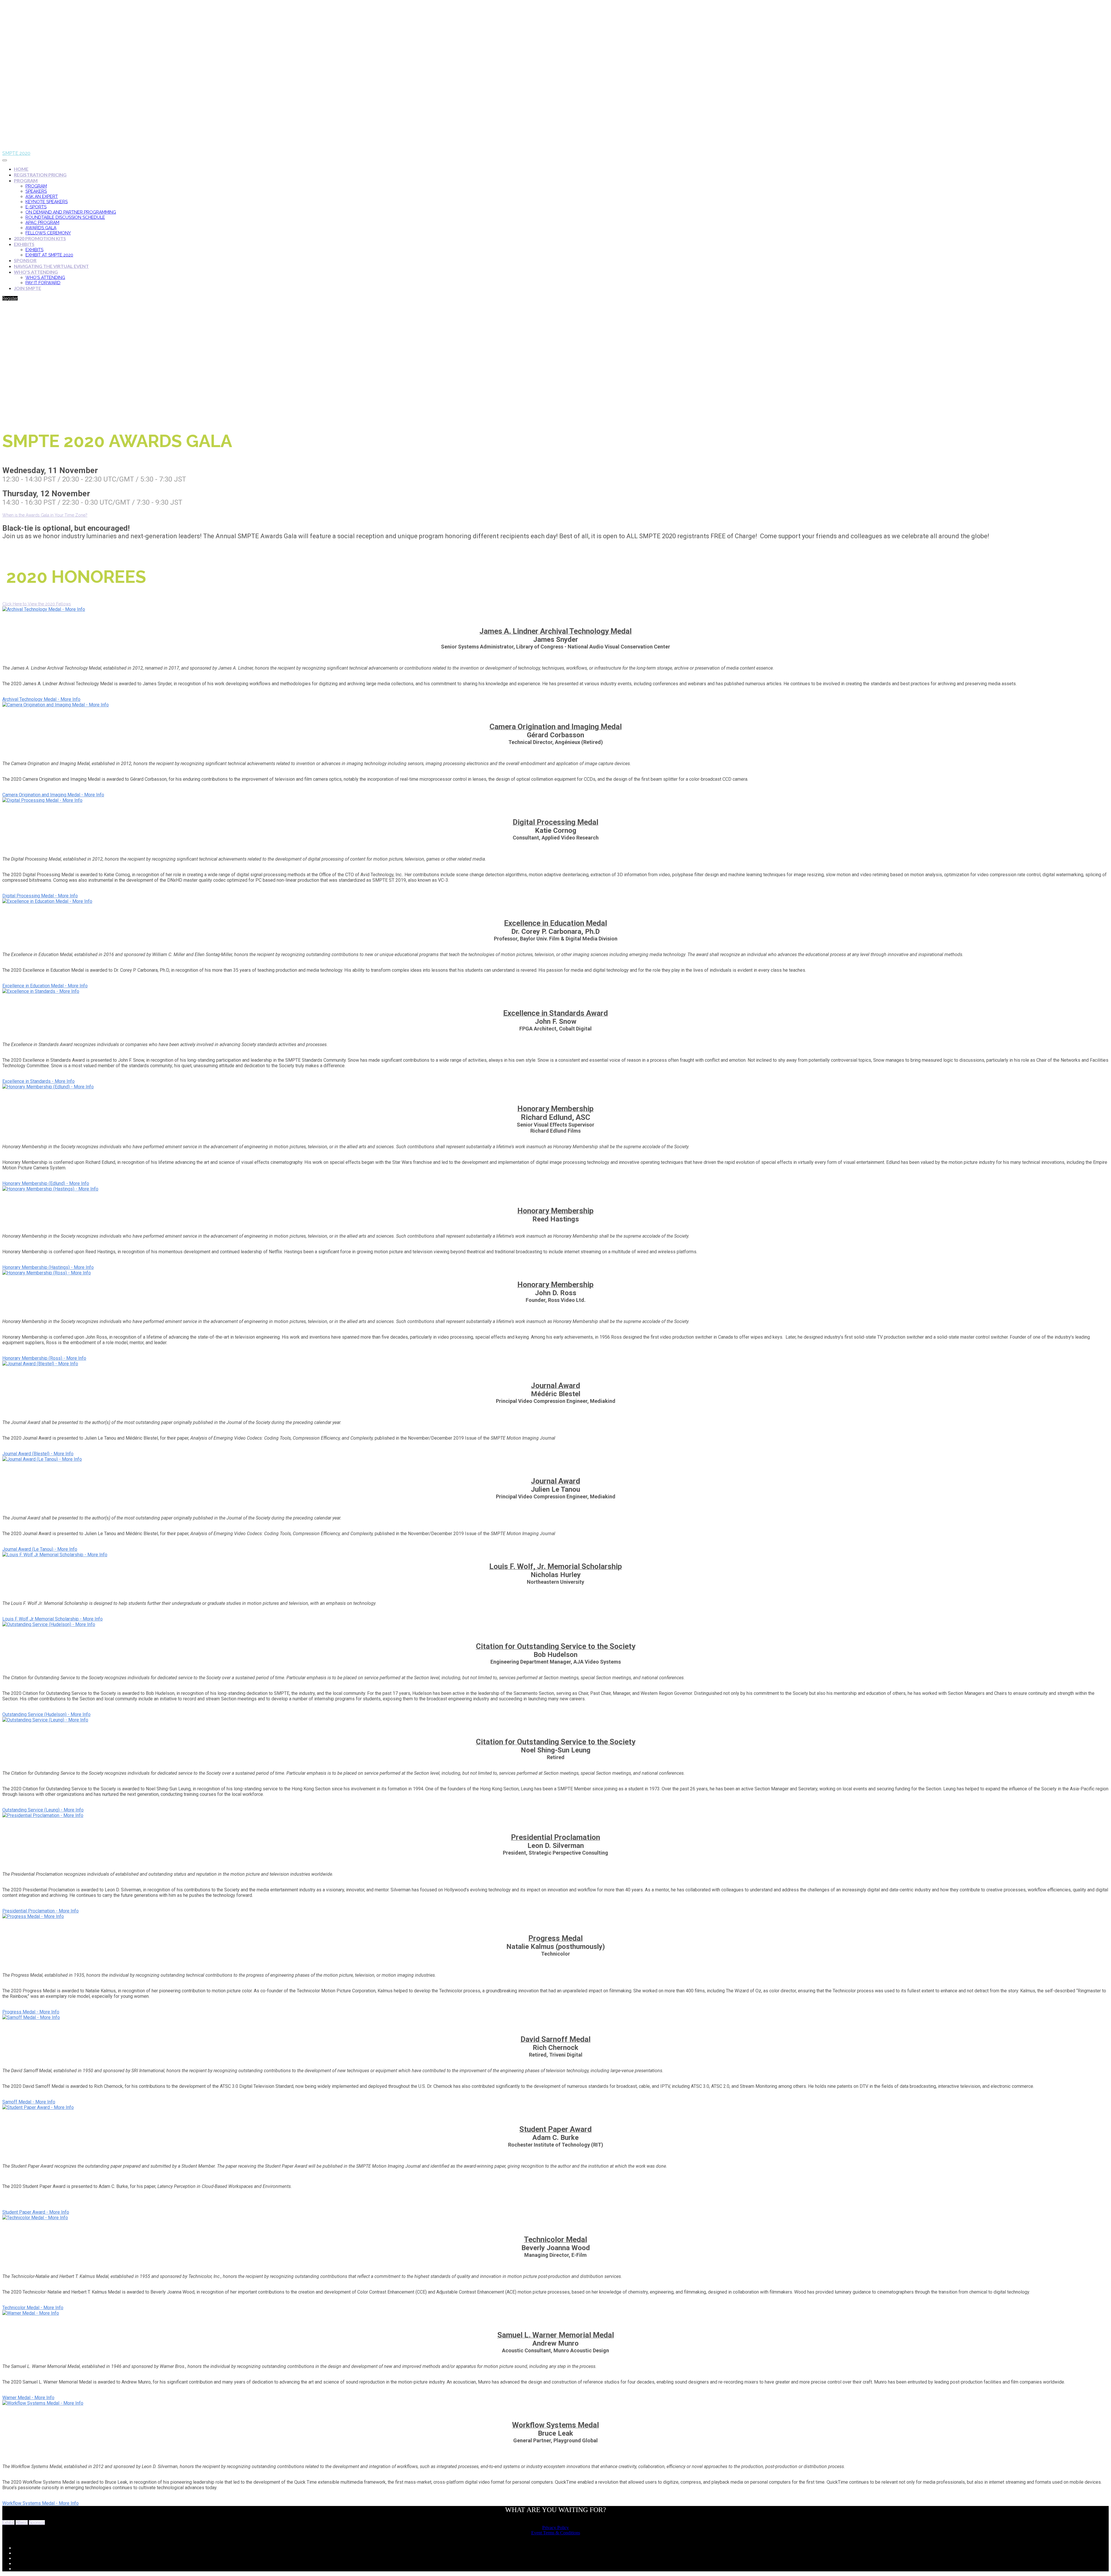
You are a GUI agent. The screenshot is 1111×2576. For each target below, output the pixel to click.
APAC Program (42, 223)
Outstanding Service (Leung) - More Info (43, 1810)
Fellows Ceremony (48, 233)
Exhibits (24, 244)
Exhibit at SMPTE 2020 (49, 255)
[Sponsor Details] (44, 609)
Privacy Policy (555, 2528)
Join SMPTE (27, 288)
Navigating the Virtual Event (51, 266)
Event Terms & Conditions (556, 2533)
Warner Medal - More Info (28, 2398)
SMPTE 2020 (16, 153)
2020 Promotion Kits (40, 238)
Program (26, 180)
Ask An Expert (42, 196)
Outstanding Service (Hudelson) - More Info (46, 1714)
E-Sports (36, 207)
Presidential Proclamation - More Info (41, 1911)
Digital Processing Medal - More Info (40, 896)
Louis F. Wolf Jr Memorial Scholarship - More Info (53, 1619)
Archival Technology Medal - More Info (41, 699)
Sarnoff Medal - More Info (29, 2102)
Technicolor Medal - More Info (33, 2308)
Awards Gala (41, 228)
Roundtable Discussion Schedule (65, 217)
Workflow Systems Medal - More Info (41, 2503)
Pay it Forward (43, 283)
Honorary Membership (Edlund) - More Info (46, 1183)
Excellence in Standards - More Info (38, 1081)
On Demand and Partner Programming (71, 212)
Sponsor (25, 260)
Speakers (36, 191)
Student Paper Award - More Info (36, 2212)
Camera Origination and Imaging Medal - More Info (53, 795)
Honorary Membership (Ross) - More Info (44, 1358)
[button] (10, 298)
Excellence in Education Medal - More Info (45, 986)
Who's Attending (36, 272)
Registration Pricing (40, 175)
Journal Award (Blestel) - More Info (38, 1454)
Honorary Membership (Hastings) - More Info (48, 1267)
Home (21, 169)
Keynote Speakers (47, 202)
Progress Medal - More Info (31, 2012)
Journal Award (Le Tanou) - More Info (40, 1549)
